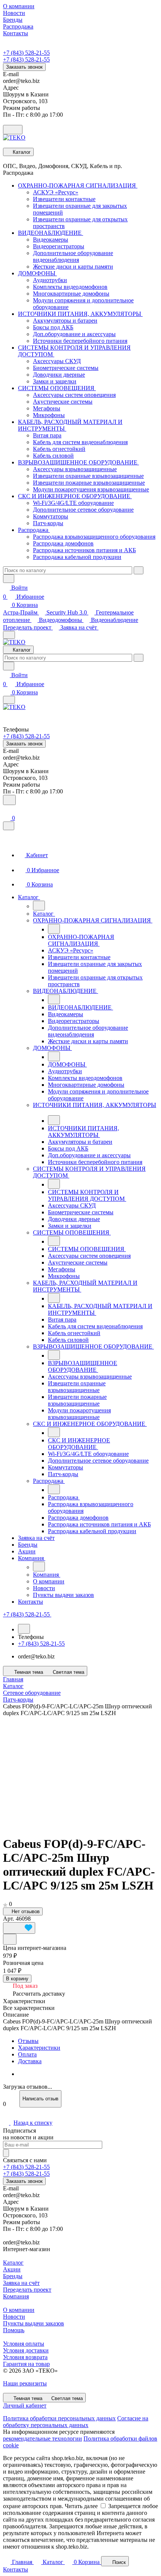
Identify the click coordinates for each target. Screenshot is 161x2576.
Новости (14, 2317)
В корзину (17, 1979)
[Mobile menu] (9, 700)
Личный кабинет (25, 2406)
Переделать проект (28, 627)
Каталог (13, 2263)
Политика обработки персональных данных (59, 2418)
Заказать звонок (24, 67)
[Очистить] (139, 570)
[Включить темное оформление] (13, 130)
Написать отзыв (40, 2099)
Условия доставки (26, 2350)
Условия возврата (25, 2357)
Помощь (14, 2330)
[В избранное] (19, 1928)
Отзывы (28, 2041)
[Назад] (39, 906)
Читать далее (81, 2506)
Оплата (27, 2054)
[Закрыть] (9, 826)
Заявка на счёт (79, 627)
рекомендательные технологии (42, 2439)
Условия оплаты (24, 2344)
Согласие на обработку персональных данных (76, 2422)
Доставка (30, 2061)
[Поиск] (9, 800)
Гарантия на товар (26, 2364)
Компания (16, 2296)
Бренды (13, 2276)
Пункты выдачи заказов (34, 2323)
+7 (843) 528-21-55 (26, 53)
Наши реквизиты (25, 2383)
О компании (19, 2310)
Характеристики (39, 2048)
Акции (12, 2269)
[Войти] (6, 810)
